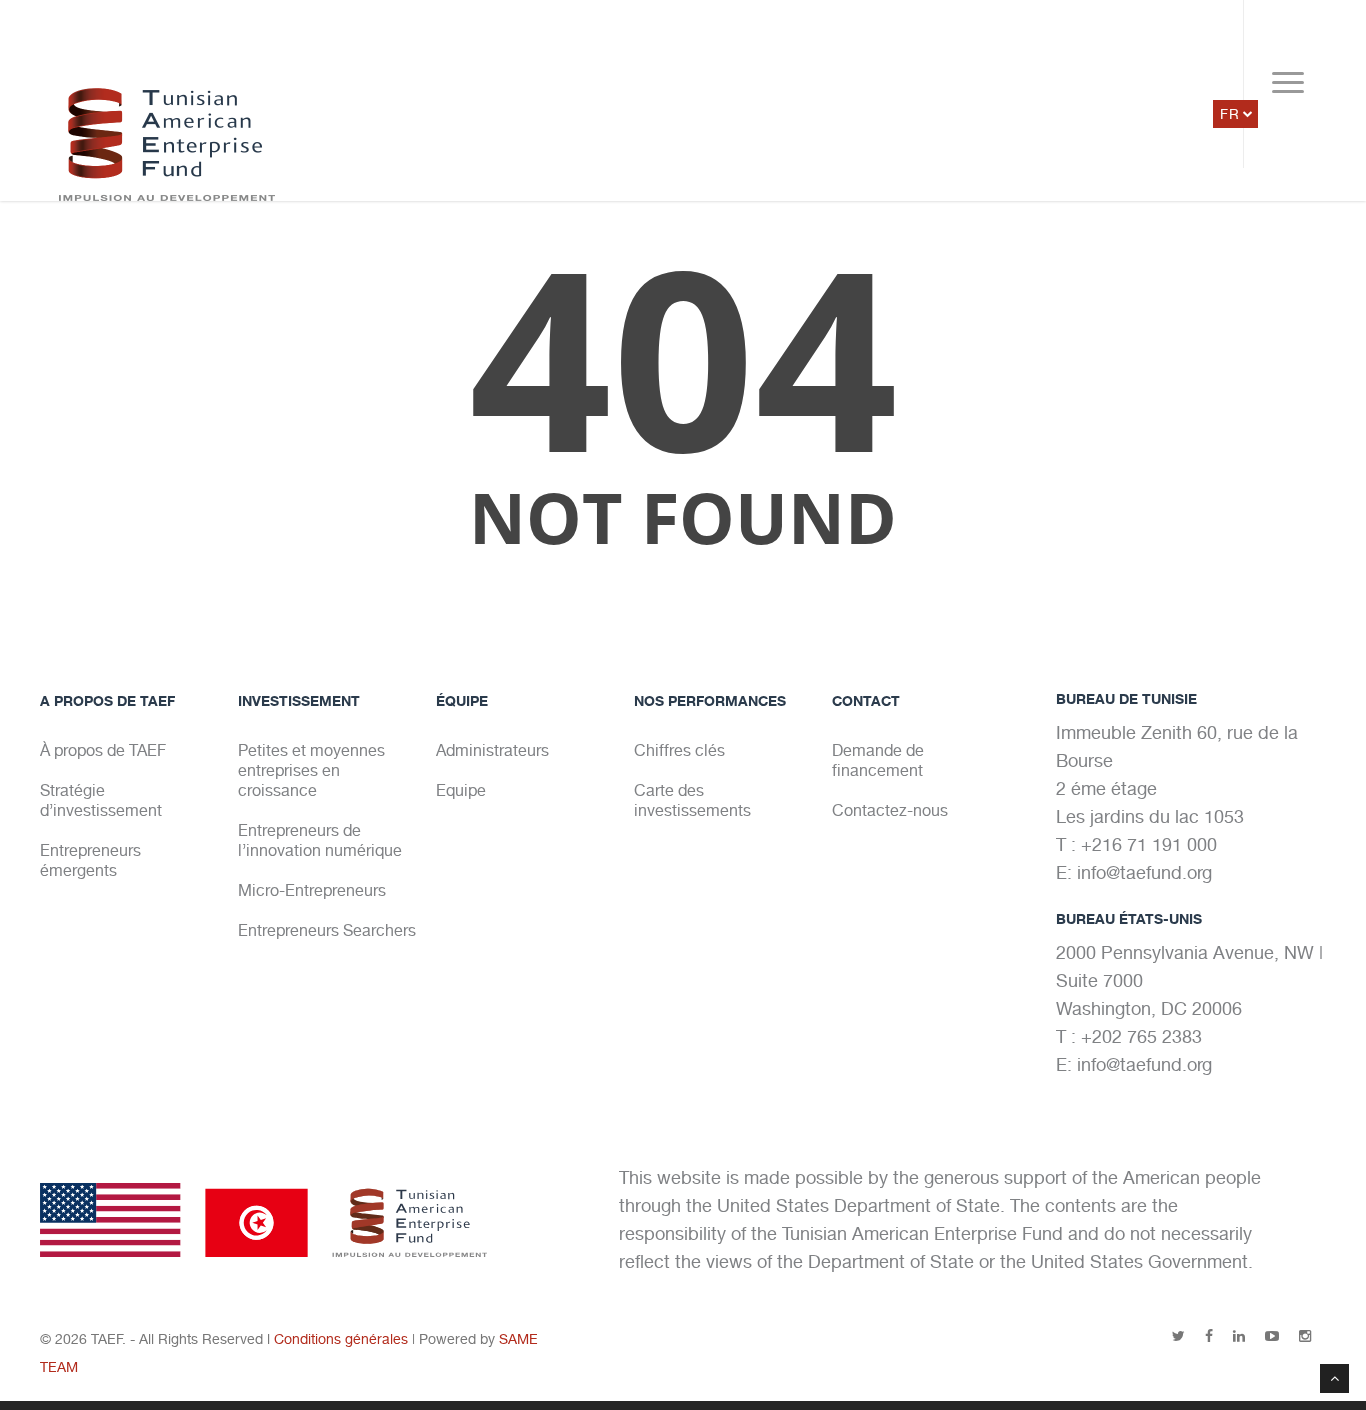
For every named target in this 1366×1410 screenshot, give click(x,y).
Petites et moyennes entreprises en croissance (311, 770)
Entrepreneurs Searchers (327, 930)
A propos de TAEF (107, 700)
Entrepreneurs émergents (90, 860)
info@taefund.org (1144, 872)
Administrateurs (492, 750)
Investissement (299, 700)
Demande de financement (878, 760)
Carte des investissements (692, 800)
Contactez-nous (890, 810)
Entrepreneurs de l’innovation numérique (320, 840)
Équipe (462, 700)
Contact (866, 700)
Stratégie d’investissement (101, 800)
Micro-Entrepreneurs (312, 890)
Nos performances (710, 700)
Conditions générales (341, 1339)
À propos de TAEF (103, 750)
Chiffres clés (679, 750)
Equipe (461, 790)
